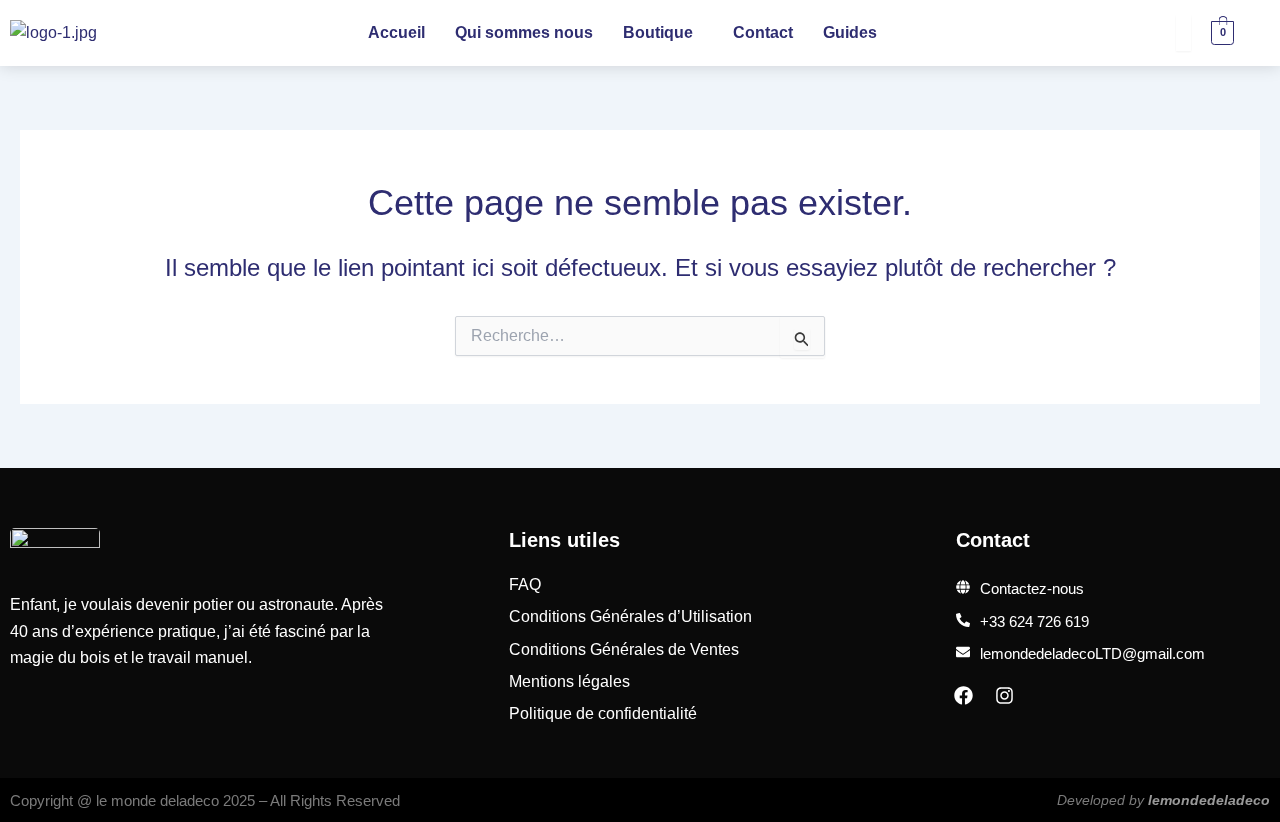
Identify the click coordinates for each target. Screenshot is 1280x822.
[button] (663, 33)
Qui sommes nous (524, 32)
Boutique (658, 32)
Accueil (396, 32)
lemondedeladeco (1209, 800)
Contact (763, 32)
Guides (850, 32)
